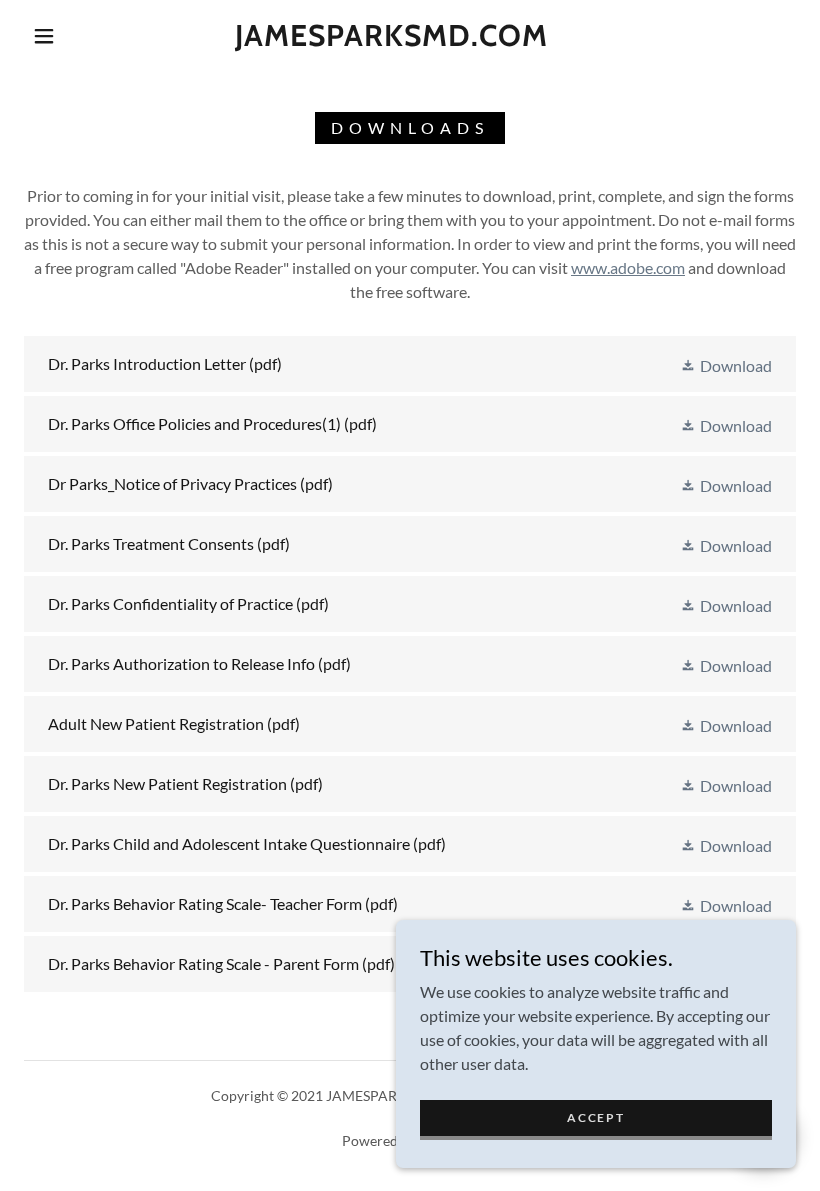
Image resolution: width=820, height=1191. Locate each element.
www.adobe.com (628, 267)
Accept (595, 1117)
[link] (391, 39)
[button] (44, 36)
